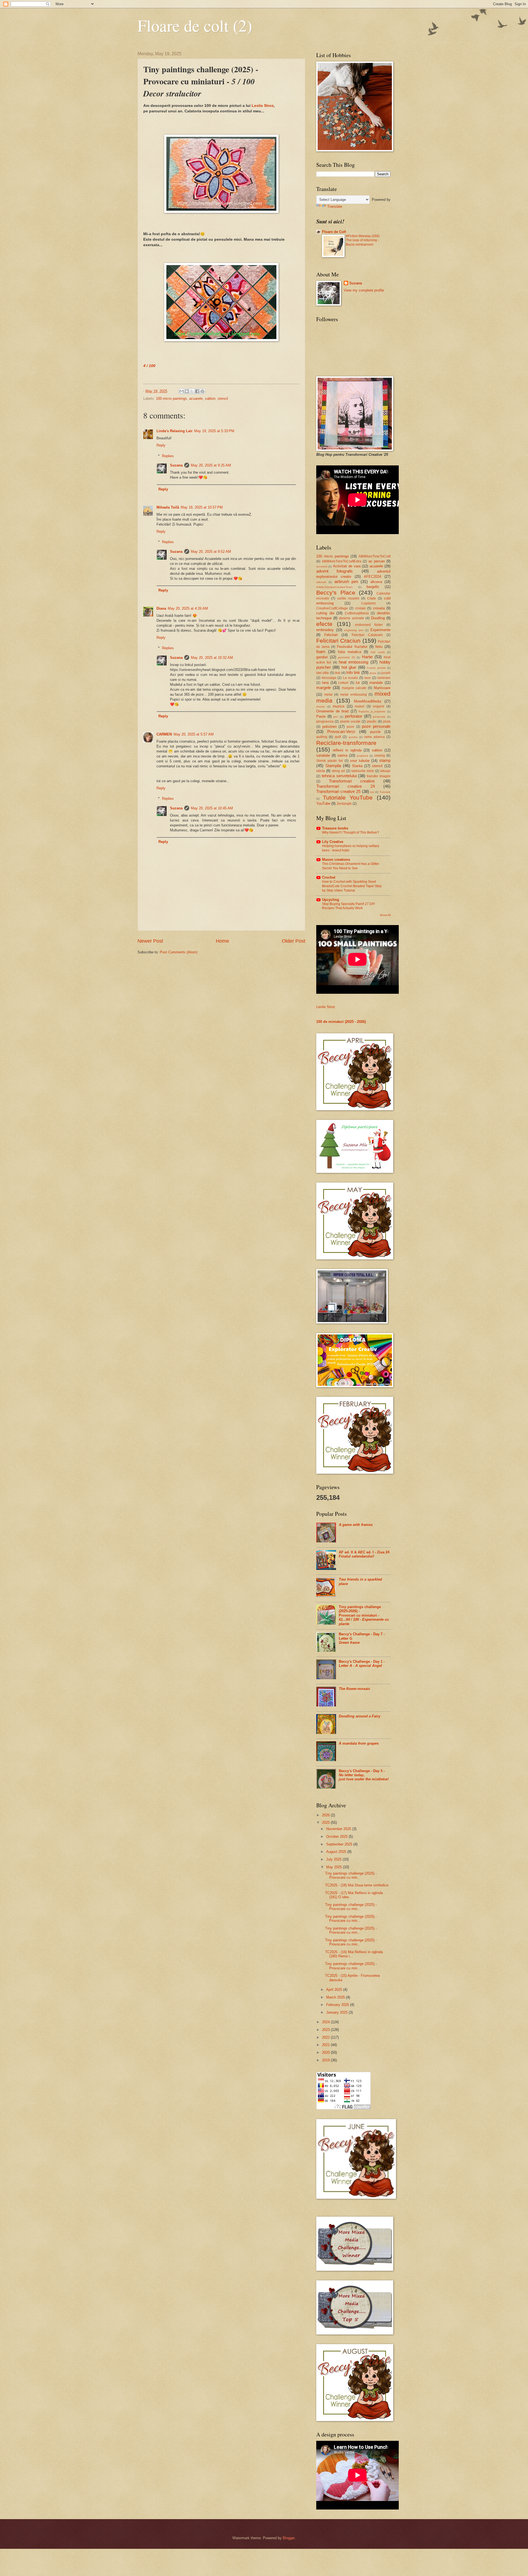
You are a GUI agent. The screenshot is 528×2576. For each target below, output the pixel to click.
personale (379, 717)
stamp (385, 760)
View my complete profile (364, 290)
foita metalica (350, 652)
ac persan (377, 561)
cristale (360, 608)
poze (350, 727)
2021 (326, 2045)
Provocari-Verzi (341, 732)
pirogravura (325, 721)
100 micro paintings (171, 399)
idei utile (323, 673)
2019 (326, 2060)
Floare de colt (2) (195, 25)
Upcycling (331, 900)
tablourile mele (363, 771)
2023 (326, 2030)
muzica (339, 706)
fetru (379, 647)
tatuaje (385, 771)
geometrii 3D (346, 657)
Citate (372, 598)
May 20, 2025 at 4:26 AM (188, 608)
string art (338, 771)
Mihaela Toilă (168, 507)
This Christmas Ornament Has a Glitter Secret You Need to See (351, 866)
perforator (354, 716)
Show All (385, 915)
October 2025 (337, 1837)
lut (358, 683)
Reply (161, 445)
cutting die (325, 613)
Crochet (329, 877)
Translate (335, 206)
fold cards (378, 652)
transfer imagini (379, 776)
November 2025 (339, 1829)
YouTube (323, 803)
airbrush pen (346, 581)
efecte (324, 624)
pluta (387, 721)
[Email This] (182, 391)
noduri (360, 706)
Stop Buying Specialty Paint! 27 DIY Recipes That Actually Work (349, 906)
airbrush (321, 582)
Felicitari (331, 635)
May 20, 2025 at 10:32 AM (212, 658)
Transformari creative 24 (346, 786)
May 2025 (335, 1867)
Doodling (378, 618)
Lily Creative (333, 842)
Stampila (333, 766)
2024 (326, 2022)
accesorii (322, 566)
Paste (321, 716)
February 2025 (338, 2005)
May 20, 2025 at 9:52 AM (211, 552)
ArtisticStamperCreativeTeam (334, 587)
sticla (321, 771)
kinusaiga (329, 678)
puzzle (375, 732)
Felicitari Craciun (338, 641)
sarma (342, 755)
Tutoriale (385, 792)
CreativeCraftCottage (332, 608)
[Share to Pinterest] (202, 391)
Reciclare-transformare (346, 743)
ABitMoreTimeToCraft (375, 556)
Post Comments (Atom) (179, 952)
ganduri (322, 657)
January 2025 (337, 2012)
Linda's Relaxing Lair (174, 431)
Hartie (367, 657)
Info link (353, 672)
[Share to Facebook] (197, 391)
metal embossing (354, 695)
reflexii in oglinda (347, 750)
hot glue (349, 667)
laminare (384, 678)
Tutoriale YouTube (348, 797)
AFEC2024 (372, 577)
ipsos (373, 673)
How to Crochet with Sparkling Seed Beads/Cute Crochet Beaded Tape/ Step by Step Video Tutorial (352, 886)
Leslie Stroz (263, 106)
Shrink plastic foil (330, 761)
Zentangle (344, 804)
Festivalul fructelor (352, 647)
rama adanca (374, 737)
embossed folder (369, 625)
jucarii (386, 673)
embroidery (325, 630)
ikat (338, 673)
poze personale (376, 726)
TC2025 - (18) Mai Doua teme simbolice (357, 1885)
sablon (210, 399)
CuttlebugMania (357, 613)
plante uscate (350, 721)
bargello (373, 587)
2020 (326, 2052)
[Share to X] (192, 391)
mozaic (321, 707)
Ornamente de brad (332, 711)
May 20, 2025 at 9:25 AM (211, 465)
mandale (376, 683)
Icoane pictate (376, 668)
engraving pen (354, 630)
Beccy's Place (336, 592)
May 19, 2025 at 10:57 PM (202, 507)
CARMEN (164, 734)
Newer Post (150, 941)
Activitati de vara (347, 566)
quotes (353, 737)
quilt (338, 737)
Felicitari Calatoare (367, 635)
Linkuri (343, 683)
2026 (326, 1815)
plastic (372, 721)
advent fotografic (335, 571)
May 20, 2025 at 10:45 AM (212, 808)
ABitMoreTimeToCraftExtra (342, 561)
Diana (161, 608)
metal (328, 695)
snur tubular (360, 761)
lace (368, 678)
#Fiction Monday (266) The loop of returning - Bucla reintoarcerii (363, 240)
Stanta (357, 766)
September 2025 (340, 1844)
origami (379, 706)
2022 (326, 2037)
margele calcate (354, 688)
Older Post (294, 941)
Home (222, 941)
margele (324, 688)
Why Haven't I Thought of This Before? (350, 832)
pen (336, 717)
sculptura (362, 756)
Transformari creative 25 (338, 791)
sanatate (323, 755)
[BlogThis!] (187, 391)
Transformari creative (352, 781)
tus (372, 792)
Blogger (289, 2538)
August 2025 (337, 1852)
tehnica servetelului (339, 776)
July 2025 (334, 1859)
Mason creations (336, 860)
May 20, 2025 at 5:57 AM (194, 734)
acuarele (196, 399)
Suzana (176, 465)
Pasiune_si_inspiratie (372, 711)
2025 (326, 1823)
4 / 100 (149, 366)
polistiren (329, 727)
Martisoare (382, 688)
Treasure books (335, 828)
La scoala (350, 678)
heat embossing (354, 662)
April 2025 (335, 1990)
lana (325, 683)
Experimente (380, 630)
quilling (322, 737)
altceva (376, 582)
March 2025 (336, 1997)
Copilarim (368, 603)
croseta (379, 608)
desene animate (351, 618)
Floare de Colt (334, 232)
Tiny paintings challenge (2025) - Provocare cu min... (351, 1875)
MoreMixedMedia (368, 701)
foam (321, 652)
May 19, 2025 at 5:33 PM (214, 431)
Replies (168, 456)
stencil (223, 399)
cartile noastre (348, 598)
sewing (380, 756)
